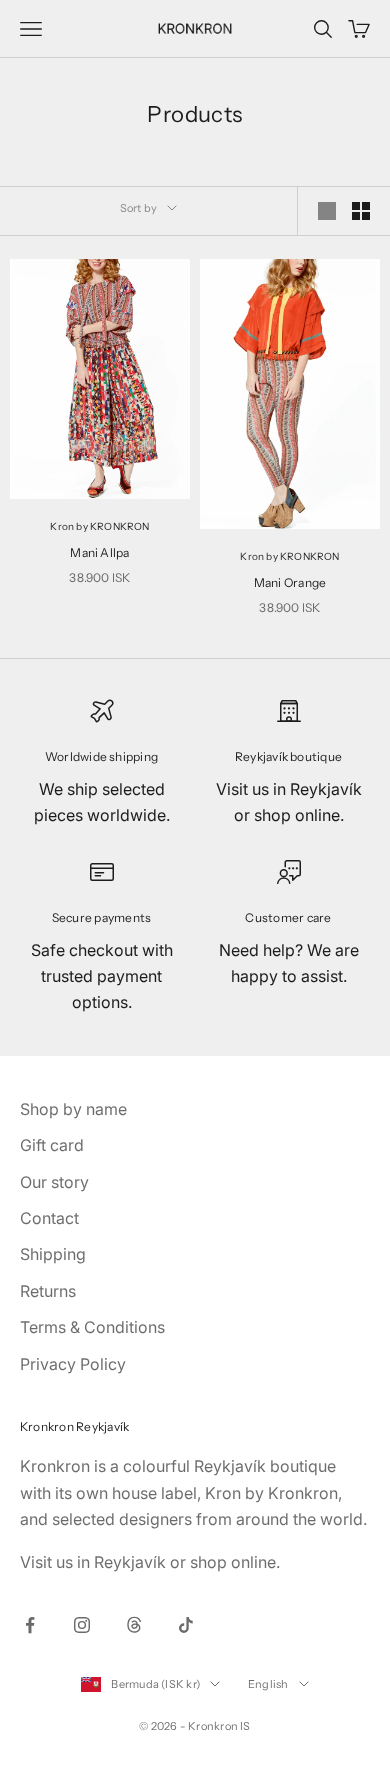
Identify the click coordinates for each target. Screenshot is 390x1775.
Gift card (52, 1145)
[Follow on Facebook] (30, 1625)
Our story (54, 1182)
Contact (49, 1218)
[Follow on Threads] (134, 1625)
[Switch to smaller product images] (361, 211)
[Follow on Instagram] (82, 1625)
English (268, 1684)
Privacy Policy (73, 1364)
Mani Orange (290, 582)
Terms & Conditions (92, 1327)
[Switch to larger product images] (327, 211)
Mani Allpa (99, 552)
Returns (48, 1291)
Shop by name (73, 1109)
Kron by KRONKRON (99, 526)
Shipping (53, 1254)
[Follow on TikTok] (186, 1625)
